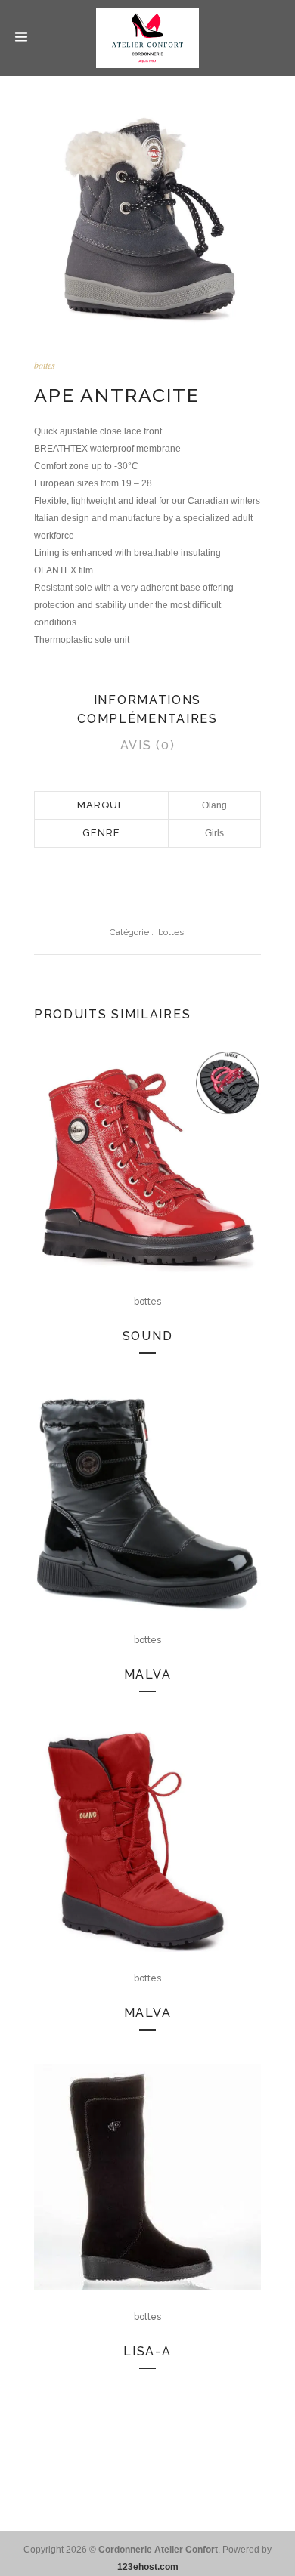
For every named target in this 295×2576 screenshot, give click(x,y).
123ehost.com (148, 2567)
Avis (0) (148, 745)
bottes (45, 365)
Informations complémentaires (147, 709)
